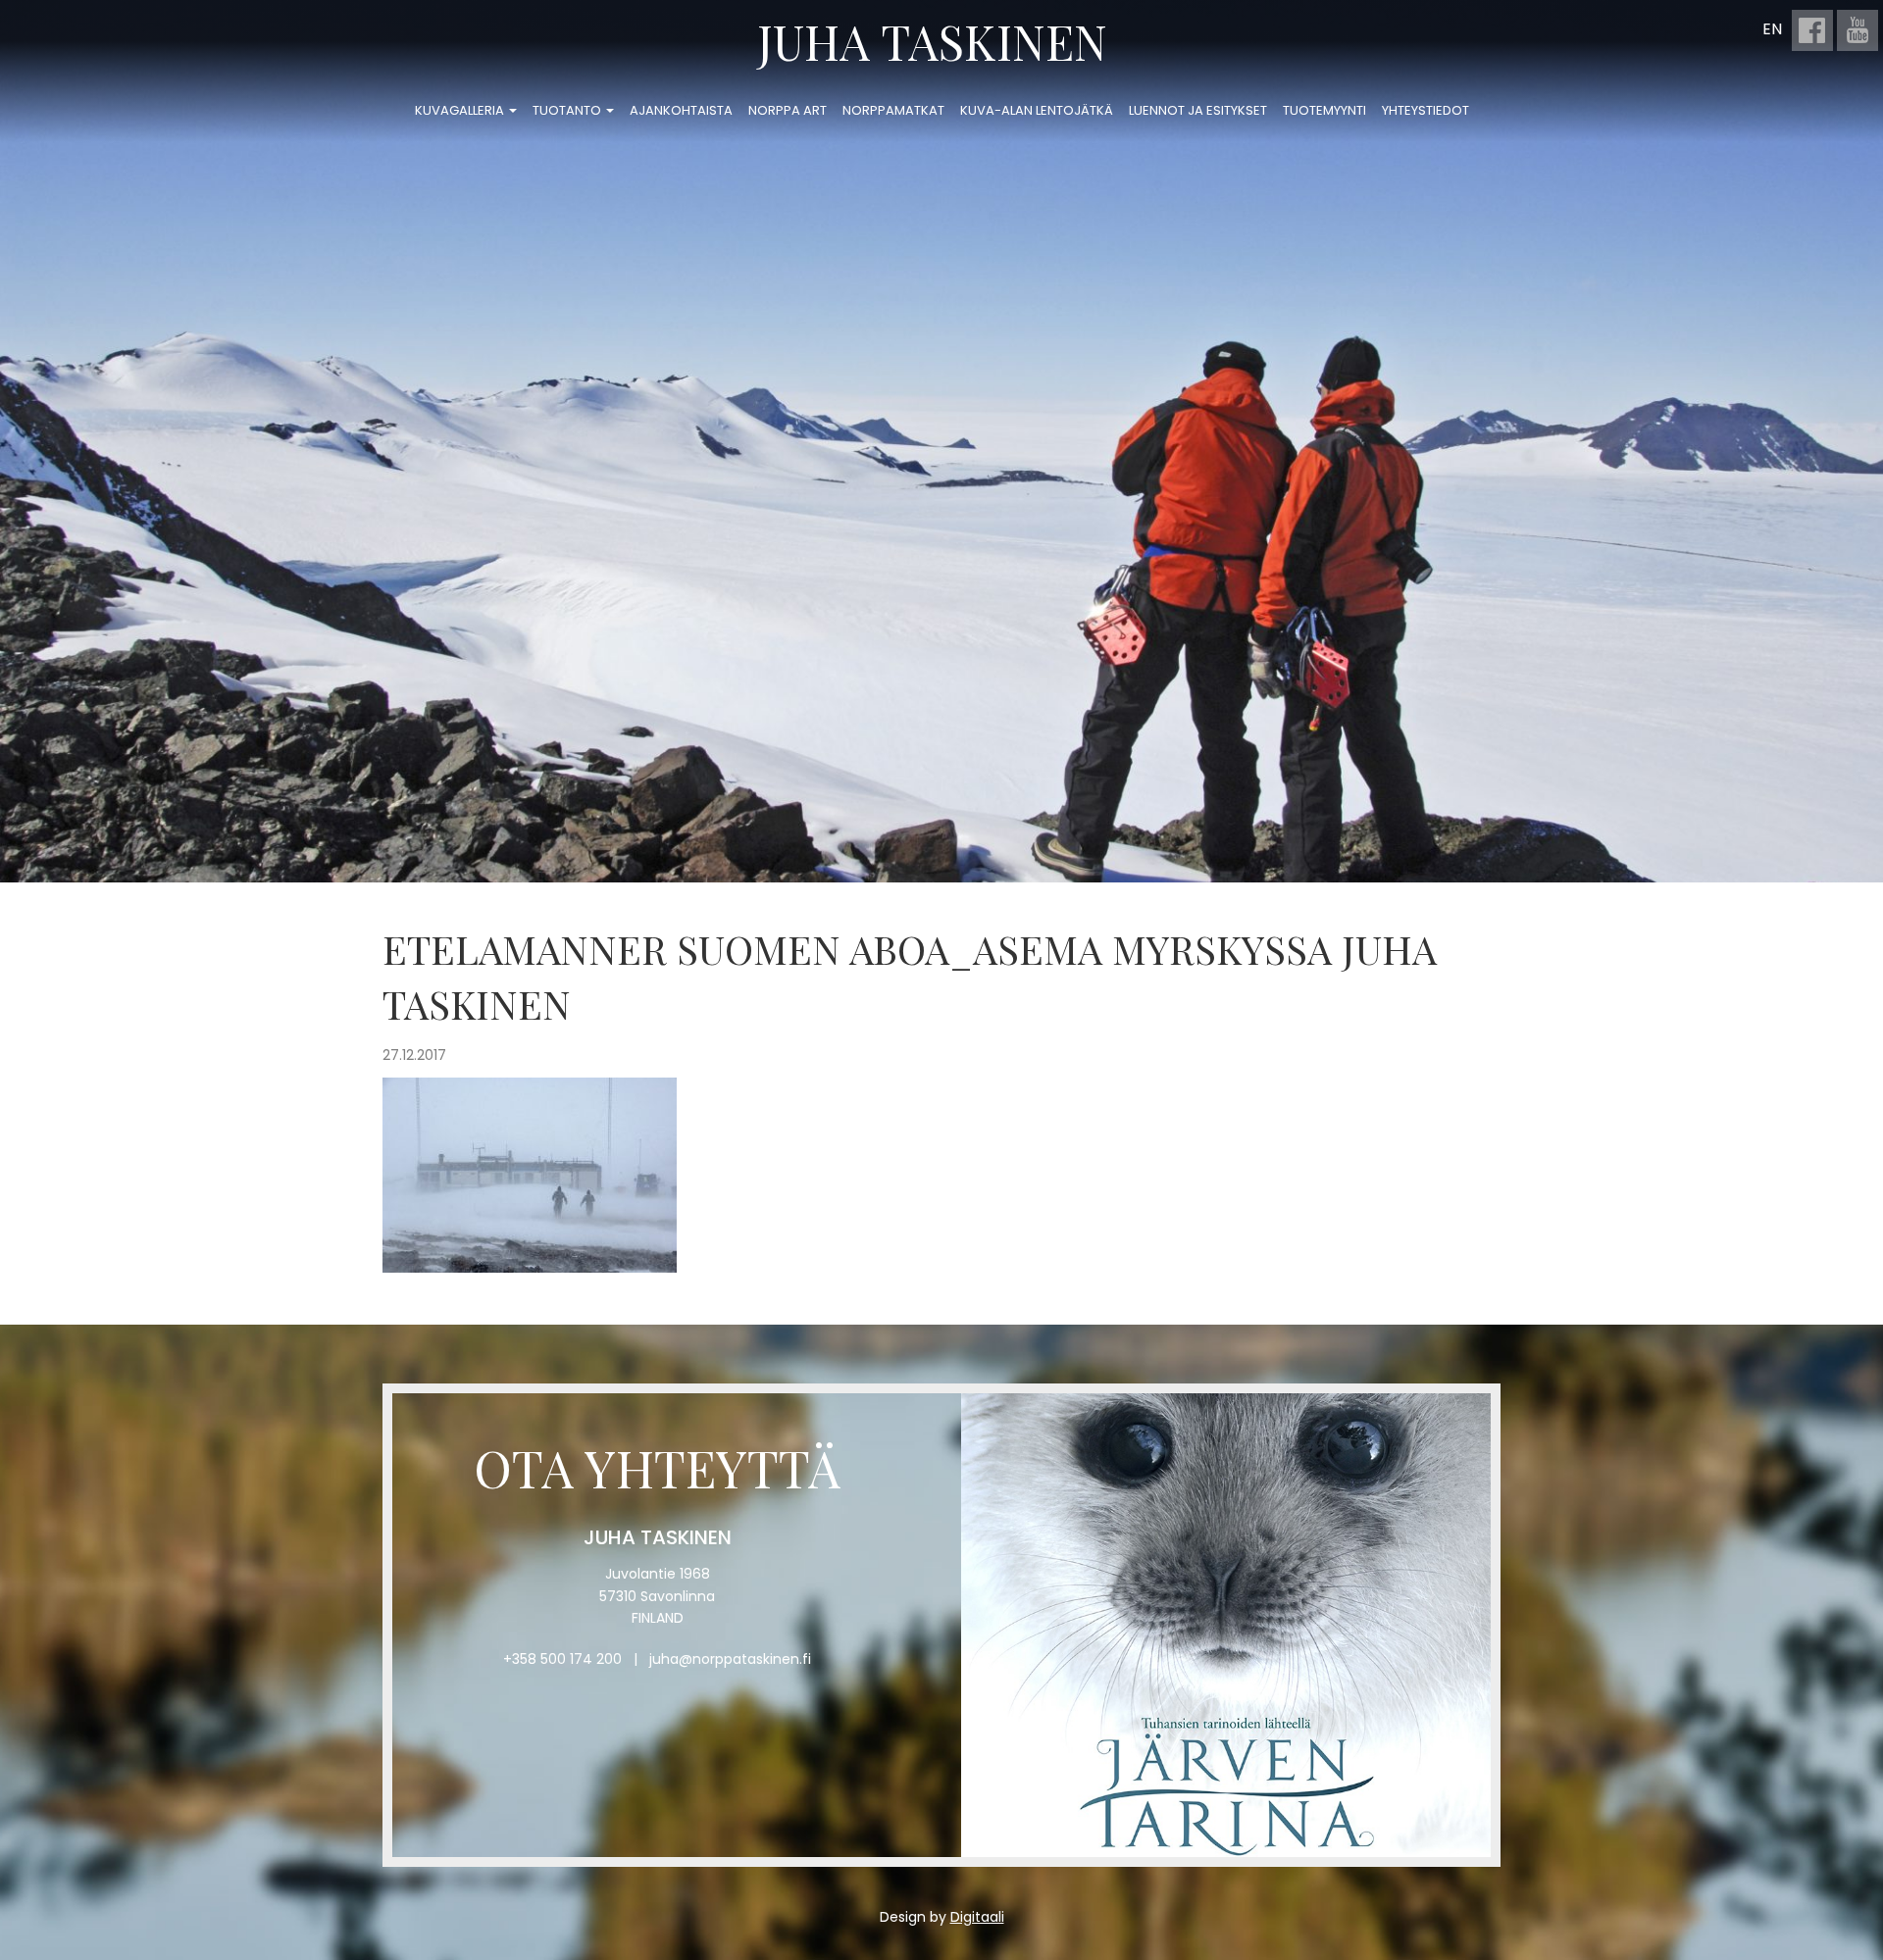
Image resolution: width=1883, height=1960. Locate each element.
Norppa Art (788, 110)
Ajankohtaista (681, 110)
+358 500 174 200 (562, 1659)
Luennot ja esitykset (1198, 110)
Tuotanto (568, 110)
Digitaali (977, 1917)
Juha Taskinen (932, 41)
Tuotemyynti (1324, 110)
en (1772, 29)
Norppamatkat (893, 110)
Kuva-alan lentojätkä (1037, 110)
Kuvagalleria (461, 110)
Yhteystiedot (1425, 110)
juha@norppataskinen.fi (730, 1659)
